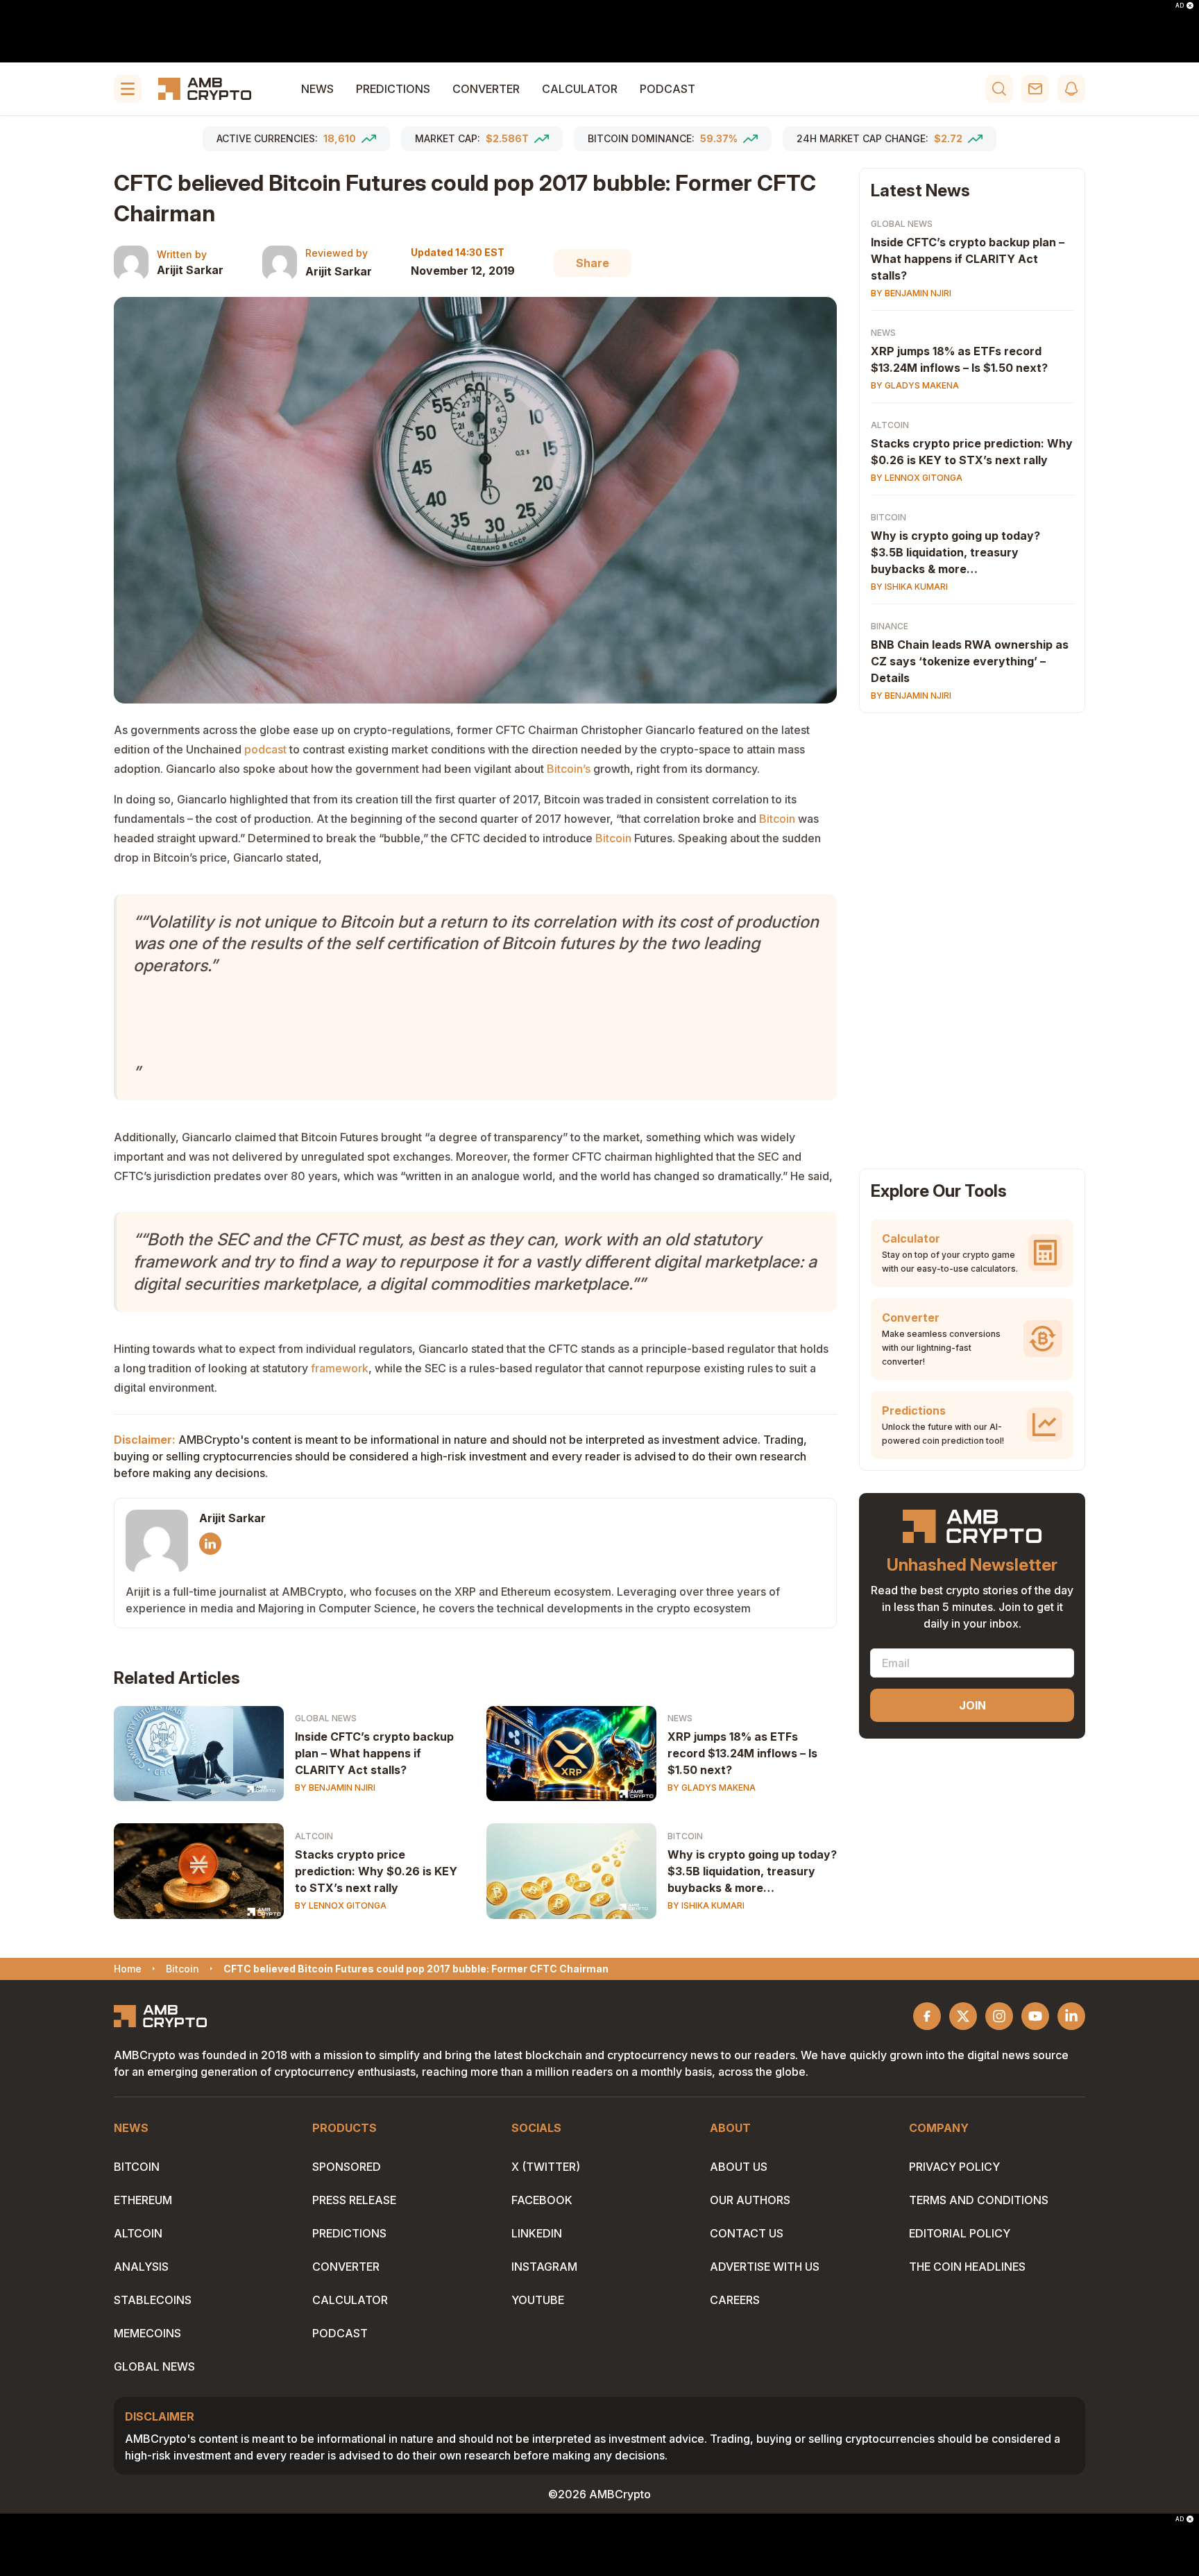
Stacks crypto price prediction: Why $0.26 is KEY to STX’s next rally (376, 1871)
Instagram (544, 2267)
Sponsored (347, 2167)
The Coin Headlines (967, 2267)
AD (1180, 6)
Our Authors (750, 2200)
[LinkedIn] (210, 1544)
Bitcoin (777, 819)
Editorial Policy (960, 2233)
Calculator (580, 89)
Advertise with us (765, 2267)
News (317, 89)
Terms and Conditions (979, 2200)
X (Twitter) (546, 2167)
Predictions (393, 89)
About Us (739, 2167)
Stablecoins (153, 2300)
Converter (486, 89)
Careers (735, 2300)
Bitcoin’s (569, 769)
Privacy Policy (954, 2167)
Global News (326, 1718)
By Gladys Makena (712, 1788)
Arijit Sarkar (190, 270)
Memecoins (147, 2333)
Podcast (667, 89)
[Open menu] (128, 89)
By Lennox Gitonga (341, 1905)
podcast (265, 749)
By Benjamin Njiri (335, 1788)
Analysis (141, 2267)
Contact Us (747, 2233)
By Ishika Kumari (706, 1905)
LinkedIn (537, 2233)
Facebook (542, 2200)
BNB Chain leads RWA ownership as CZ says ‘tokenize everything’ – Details (970, 661)
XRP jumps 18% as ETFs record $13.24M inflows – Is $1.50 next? (742, 1753)
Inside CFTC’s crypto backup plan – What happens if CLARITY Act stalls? (374, 1753)
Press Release (354, 2200)
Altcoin (314, 1836)
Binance (890, 626)
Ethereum (143, 2200)
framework (340, 1368)
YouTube (538, 2300)
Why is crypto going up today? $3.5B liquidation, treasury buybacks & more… (752, 1871)
